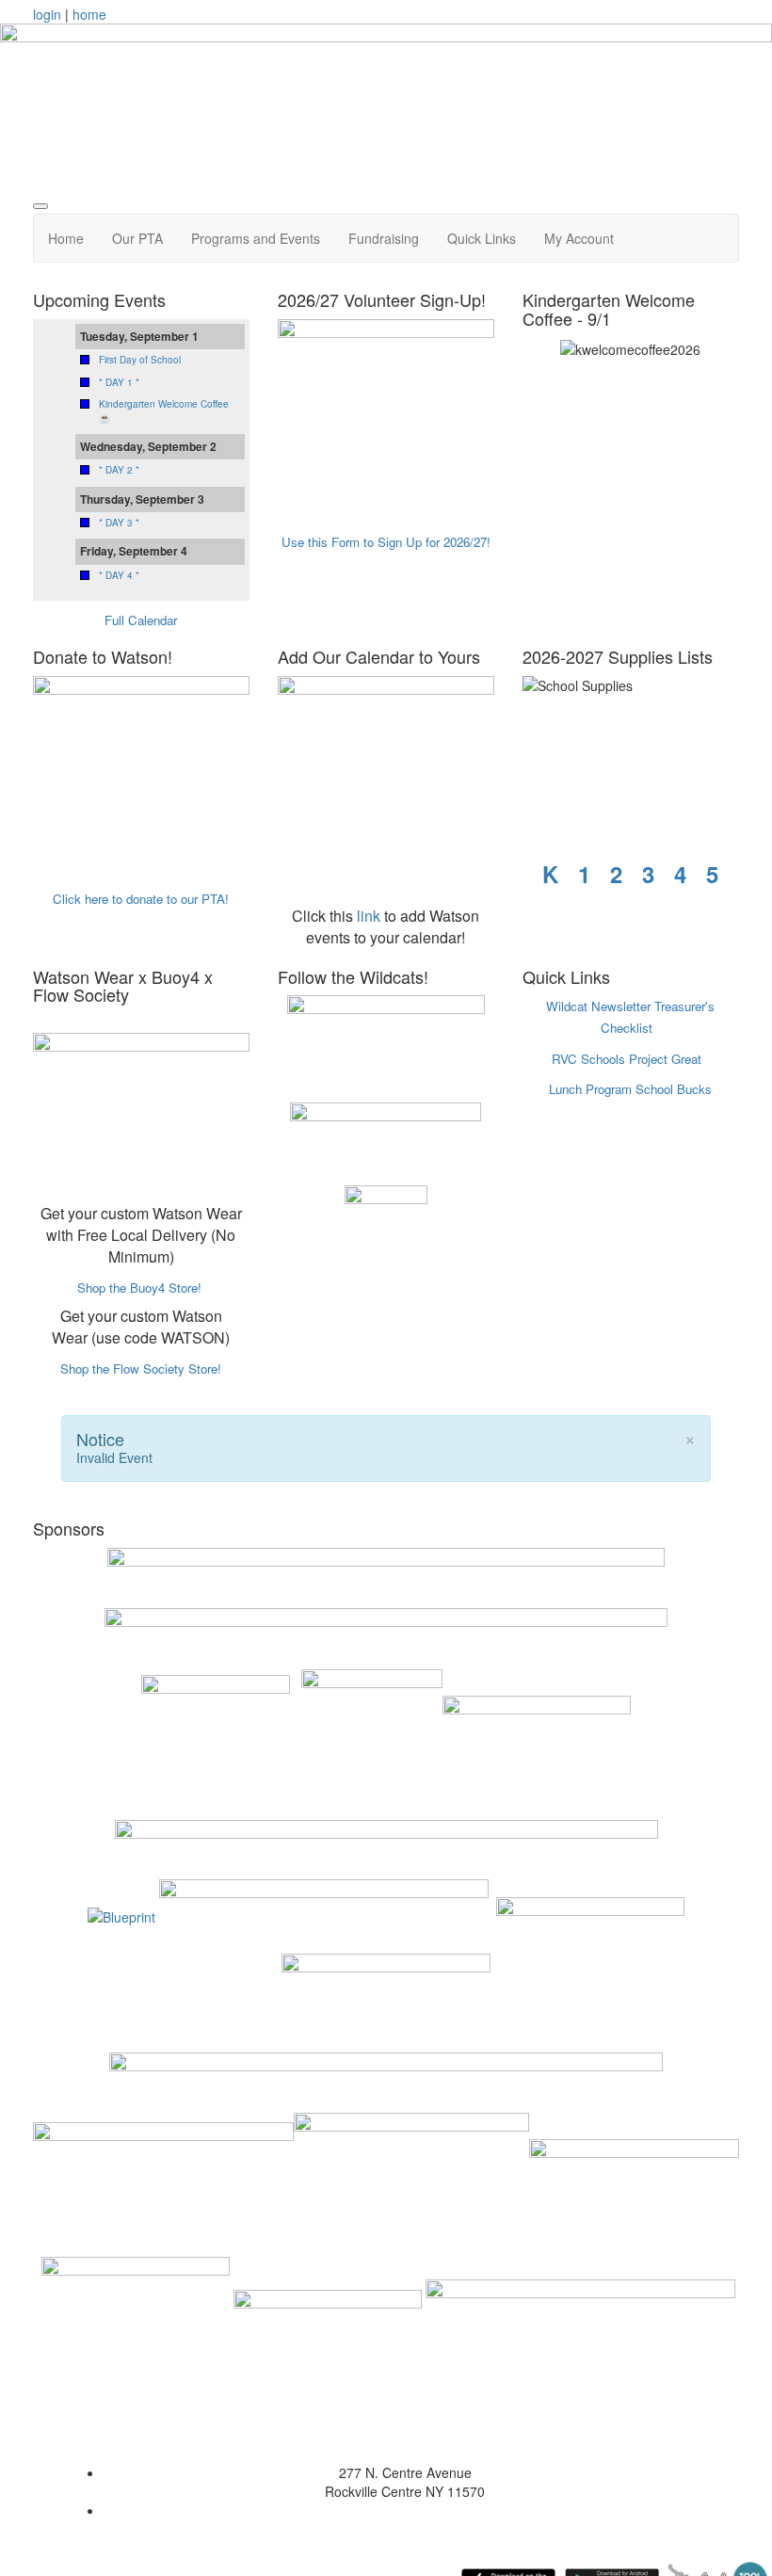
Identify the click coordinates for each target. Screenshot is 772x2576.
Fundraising (384, 238)
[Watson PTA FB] (386, 1139)
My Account (579, 238)
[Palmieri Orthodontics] (386, 1982)
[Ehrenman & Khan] (411, 2182)
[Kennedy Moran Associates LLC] (324, 1914)
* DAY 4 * (119, 575)
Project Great (665, 1059)
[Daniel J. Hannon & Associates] (216, 1738)
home (89, 14)
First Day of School (140, 360)
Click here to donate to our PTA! (141, 899)
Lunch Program (590, 1089)
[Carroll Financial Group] (328, 2306)
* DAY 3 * (119, 523)
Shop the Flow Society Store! (141, 1368)
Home (66, 238)
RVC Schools (588, 1059)
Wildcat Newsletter (598, 1006)
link (369, 916)
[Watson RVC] (386, 1044)
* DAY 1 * (119, 382)
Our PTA (137, 238)
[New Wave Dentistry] (634, 2182)
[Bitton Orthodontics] (163, 2182)
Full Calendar (141, 620)
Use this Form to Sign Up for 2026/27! (386, 542)
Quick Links (482, 238)
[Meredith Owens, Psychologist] (136, 2306)
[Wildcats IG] (386, 1225)
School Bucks (674, 1089)
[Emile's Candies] (590, 1914)
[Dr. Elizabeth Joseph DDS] (580, 2306)
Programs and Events (256, 238)
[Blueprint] (121, 1914)
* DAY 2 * (119, 470)
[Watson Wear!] (141, 1102)
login (47, 14)
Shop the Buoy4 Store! (139, 1288)
